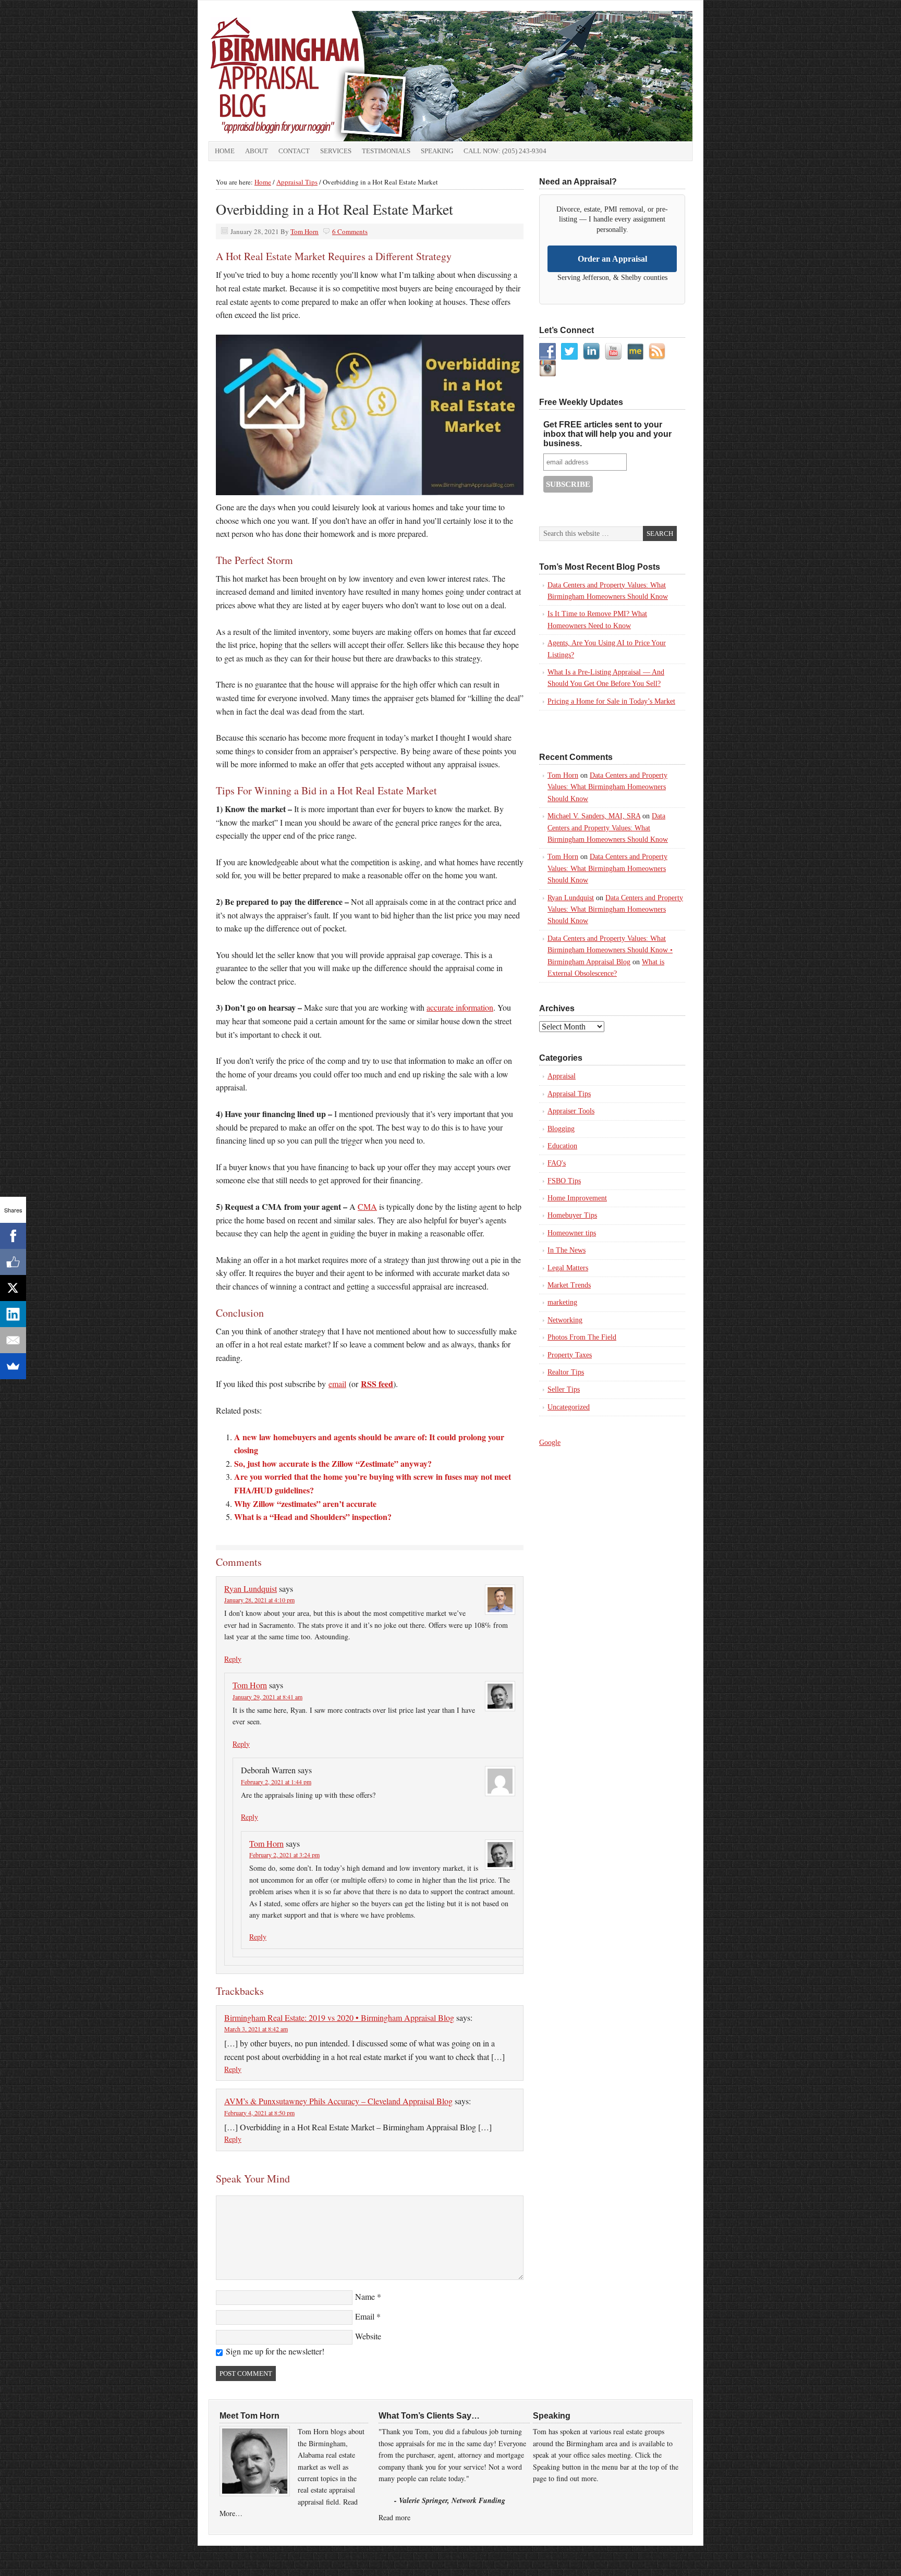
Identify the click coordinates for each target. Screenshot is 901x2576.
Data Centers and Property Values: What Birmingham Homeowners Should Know (607, 787)
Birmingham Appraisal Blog (326, 76)
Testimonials (386, 151)
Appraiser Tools (571, 1111)
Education (562, 1146)
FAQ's (557, 1163)
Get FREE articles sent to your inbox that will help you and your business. (607, 434)
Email (365, 2316)
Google (550, 1443)
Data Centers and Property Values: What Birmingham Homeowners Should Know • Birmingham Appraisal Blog (610, 950)
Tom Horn (305, 231)
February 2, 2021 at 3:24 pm (284, 1855)
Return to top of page (234, 2556)
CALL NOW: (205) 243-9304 (505, 151)
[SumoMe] (13, 1366)
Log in (688, 2556)
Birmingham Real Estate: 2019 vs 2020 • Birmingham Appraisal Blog (339, 2017)
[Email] (13, 1340)
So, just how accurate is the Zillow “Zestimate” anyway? (333, 1463)
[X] (13, 1288)
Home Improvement (577, 1198)
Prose (557, 2556)
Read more (394, 2517)
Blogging (561, 1129)
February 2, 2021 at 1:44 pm (276, 1782)
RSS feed (377, 1384)
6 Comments (350, 231)
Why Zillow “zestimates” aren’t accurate (305, 1504)
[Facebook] (13, 1236)
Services (336, 151)
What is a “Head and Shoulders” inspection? (313, 1517)
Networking (565, 1320)
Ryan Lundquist (251, 1588)
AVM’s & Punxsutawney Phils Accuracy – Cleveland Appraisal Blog (338, 2101)
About (257, 151)
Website (368, 2336)
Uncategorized (569, 1407)
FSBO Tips (564, 1181)
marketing (562, 1302)
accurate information (460, 1007)
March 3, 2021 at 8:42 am (256, 2029)
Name (365, 2296)
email (337, 1384)
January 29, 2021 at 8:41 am (267, 1697)
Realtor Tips (566, 1372)
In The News (567, 1250)
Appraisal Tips (569, 1094)
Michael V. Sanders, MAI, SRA (594, 816)
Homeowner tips (572, 1233)
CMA (367, 1206)
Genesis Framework (605, 2556)
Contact (294, 151)
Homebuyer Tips (572, 1215)
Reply (233, 1659)
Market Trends (569, 1285)
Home (225, 151)
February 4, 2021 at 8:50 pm (259, 2113)
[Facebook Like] (13, 1262)
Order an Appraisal (612, 259)
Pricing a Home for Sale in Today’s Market (611, 701)
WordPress (656, 2556)
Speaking (437, 151)
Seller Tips (564, 1389)
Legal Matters (568, 1268)
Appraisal (562, 1076)
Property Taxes (570, 1355)
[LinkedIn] (13, 1314)
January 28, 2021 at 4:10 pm (259, 1600)
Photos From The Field (582, 1337)
